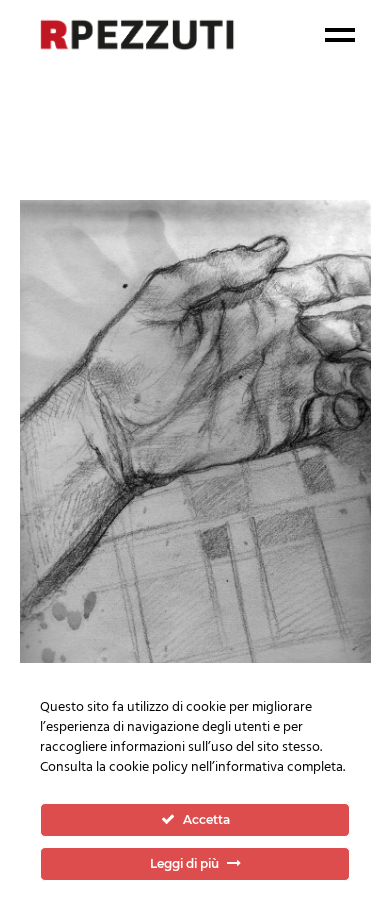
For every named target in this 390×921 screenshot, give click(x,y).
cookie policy (148, 767)
